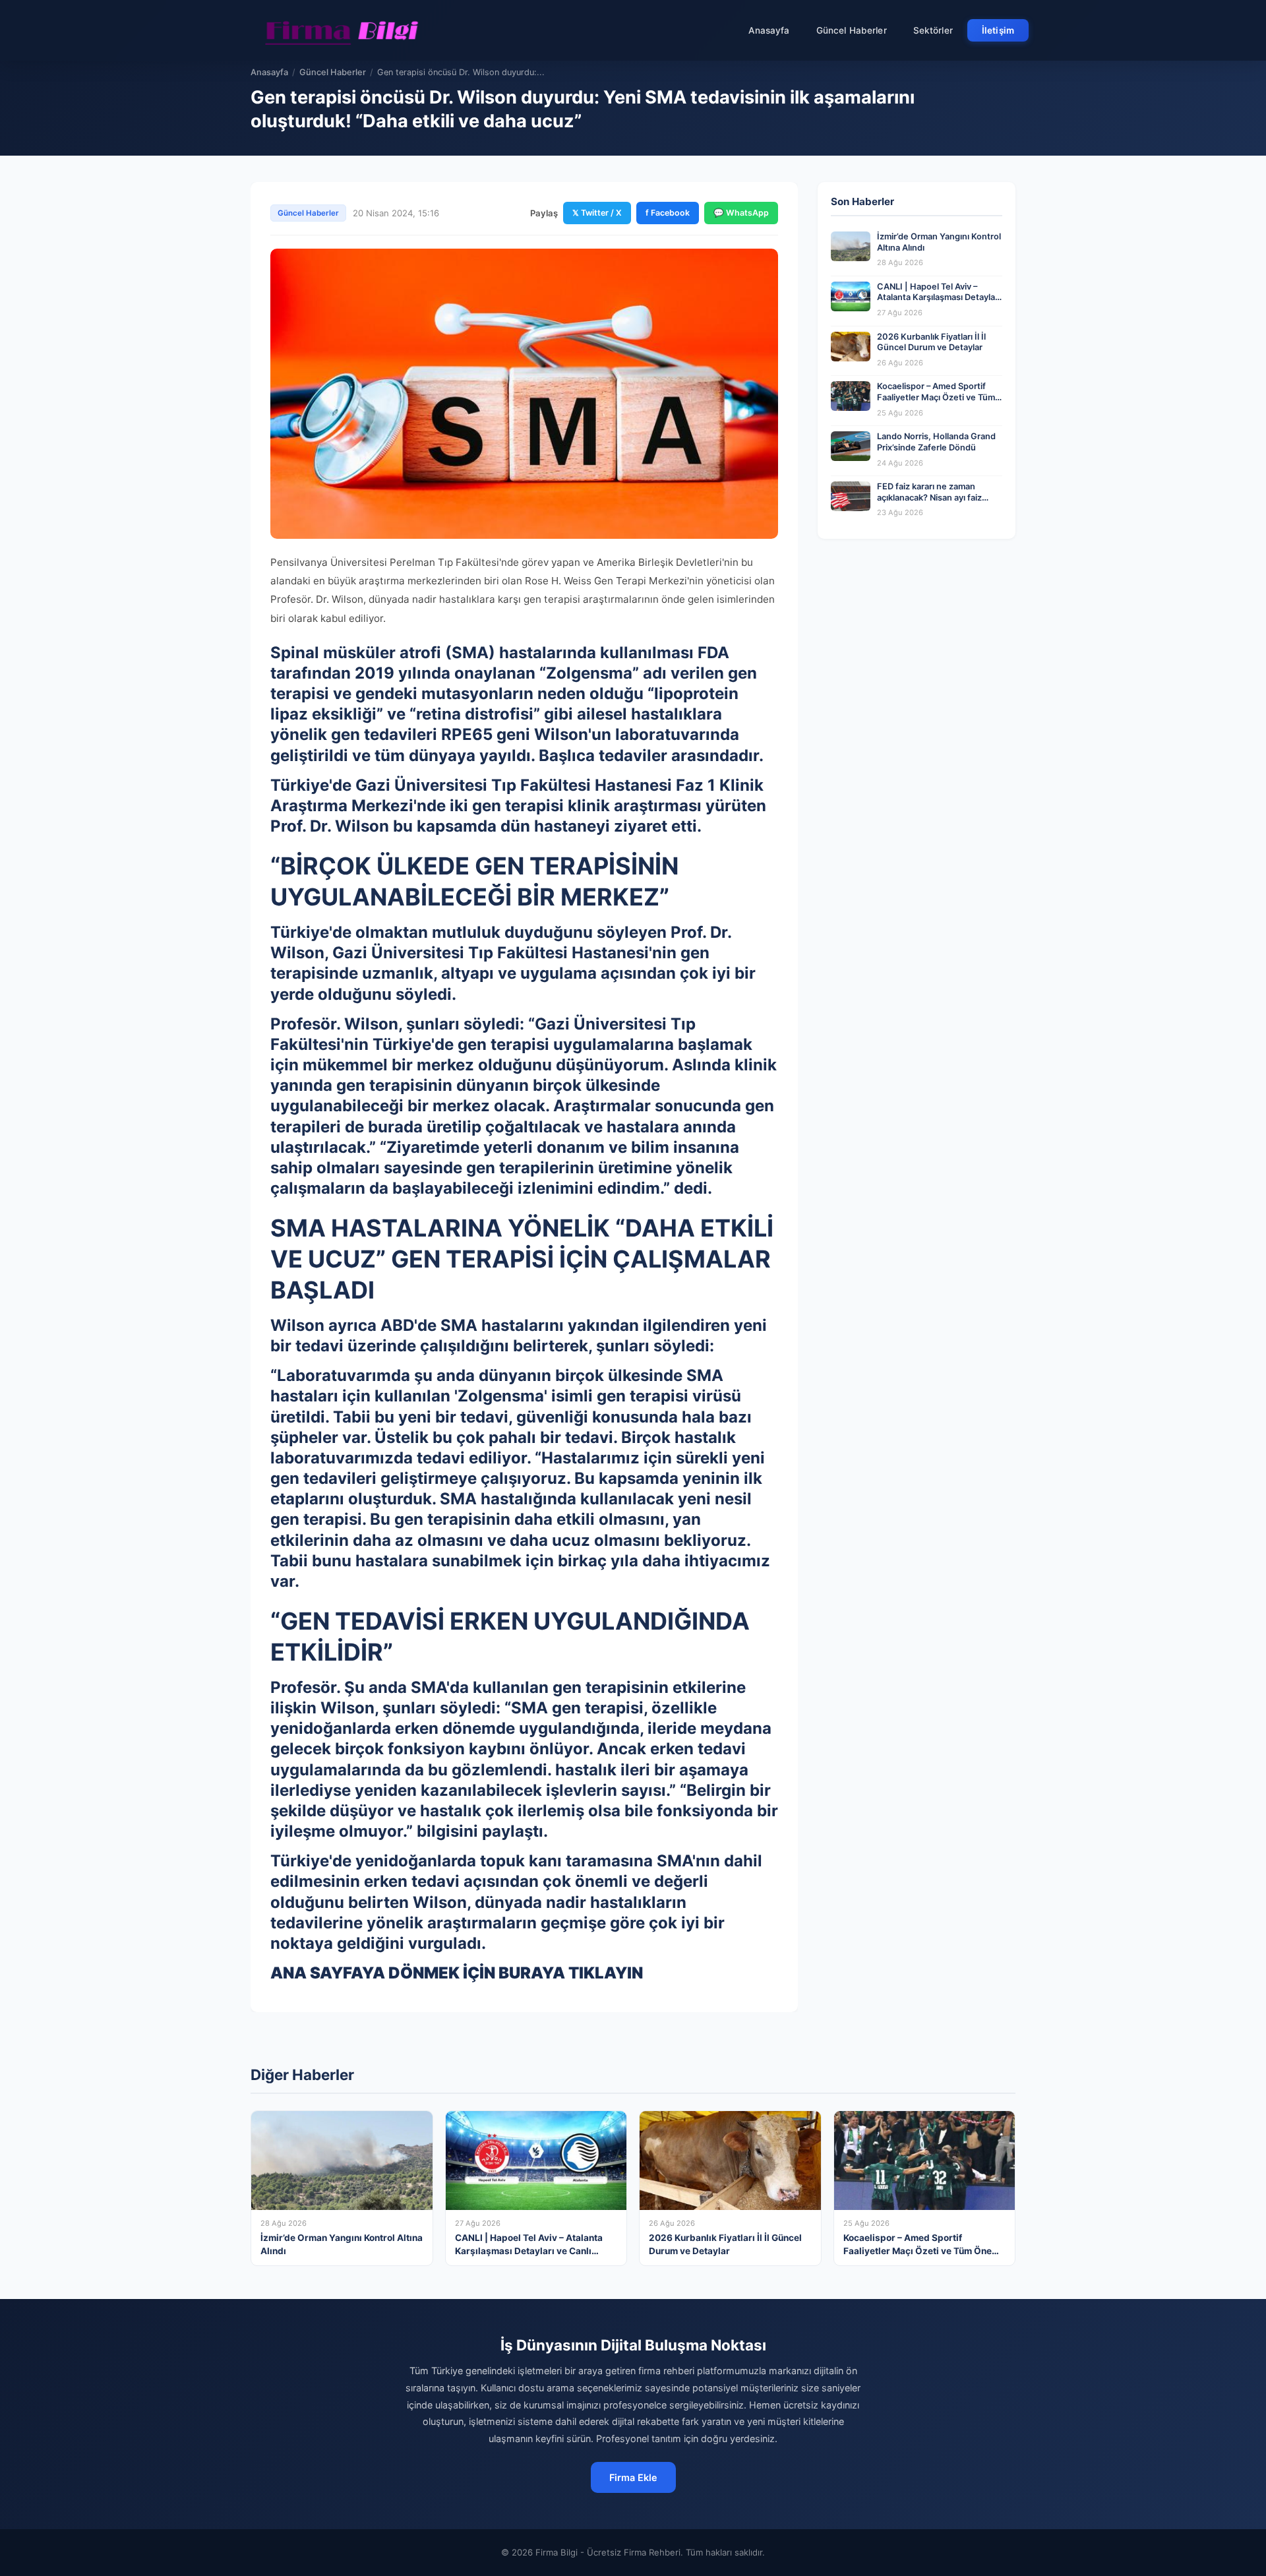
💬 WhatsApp (741, 213)
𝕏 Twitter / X (597, 213)
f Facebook (668, 213)
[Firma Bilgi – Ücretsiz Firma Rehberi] (342, 30)
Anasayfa (769, 30)
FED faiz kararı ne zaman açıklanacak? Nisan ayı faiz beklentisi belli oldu (929, 497)
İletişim (998, 30)
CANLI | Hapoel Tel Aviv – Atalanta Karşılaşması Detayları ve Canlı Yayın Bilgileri (939, 297)
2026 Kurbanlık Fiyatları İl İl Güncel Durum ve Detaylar (931, 342)
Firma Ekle (633, 2477)
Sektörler (933, 30)
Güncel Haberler (852, 30)
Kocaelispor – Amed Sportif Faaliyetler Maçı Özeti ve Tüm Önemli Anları (936, 397)
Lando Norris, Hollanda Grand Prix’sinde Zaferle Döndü (936, 442)
